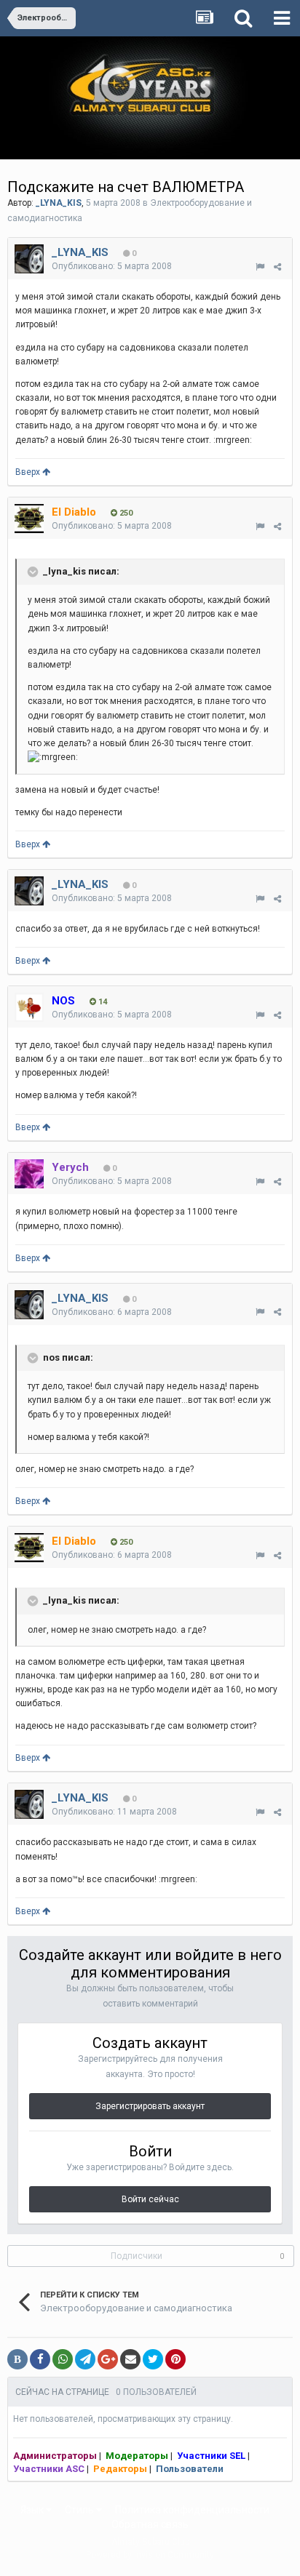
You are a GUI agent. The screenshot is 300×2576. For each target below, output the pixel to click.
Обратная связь (150, 2524)
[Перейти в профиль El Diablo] (29, 519)
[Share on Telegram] (85, 2359)
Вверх (29, 472)
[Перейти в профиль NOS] (29, 1007)
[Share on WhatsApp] (63, 2359)
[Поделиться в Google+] (108, 2359)
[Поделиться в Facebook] (40, 2359)
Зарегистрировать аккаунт (150, 2106)
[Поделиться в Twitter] (153, 2359)
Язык (33, 2510)
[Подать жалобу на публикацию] (260, 267)
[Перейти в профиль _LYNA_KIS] (29, 259)
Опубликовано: (112, 266)
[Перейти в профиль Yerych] (29, 1174)
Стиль (80, 2510)
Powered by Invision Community (150, 2555)
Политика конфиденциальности (192, 2510)
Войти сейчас (150, 2199)
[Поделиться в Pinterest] (175, 2359)
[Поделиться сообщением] (277, 267)
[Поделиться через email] (130, 2359)
